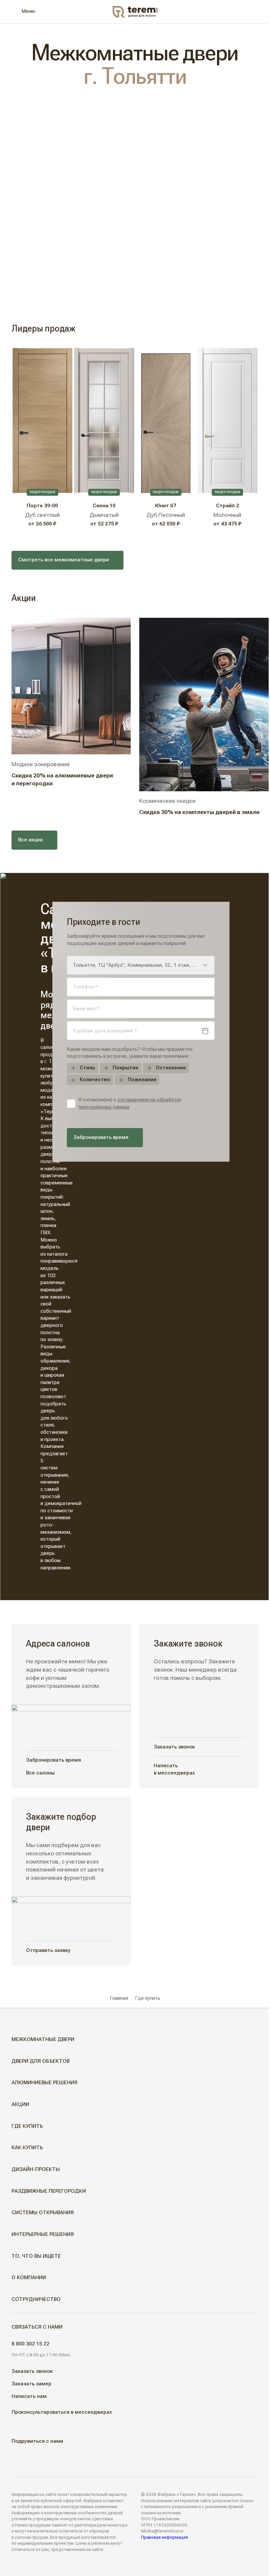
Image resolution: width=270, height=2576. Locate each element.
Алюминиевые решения (44, 2083)
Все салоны (40, 1773)
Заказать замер (31, 2384)
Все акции (30, 840)
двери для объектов (40, 2061)
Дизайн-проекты (36, 2169)
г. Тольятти (135, 76)
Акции (20, 2104)
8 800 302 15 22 (30, 2344)
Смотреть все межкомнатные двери (64, 560)
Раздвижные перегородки (49, 2191)
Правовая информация (164, 2537)
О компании (29, 2278)
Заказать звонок (174, 1747)
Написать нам (29, 2396)
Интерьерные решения (43, 2234)
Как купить (27, 2148)
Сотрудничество (36, 2299)
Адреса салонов (58, 1643)
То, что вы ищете (36, 2256)
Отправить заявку (48, 1950)
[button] (256, 2040)
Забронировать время (101, 1137)
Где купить (27, 2126)
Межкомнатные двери (43, 2039)
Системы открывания (43, 2213)
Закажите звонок (188, 1643)
